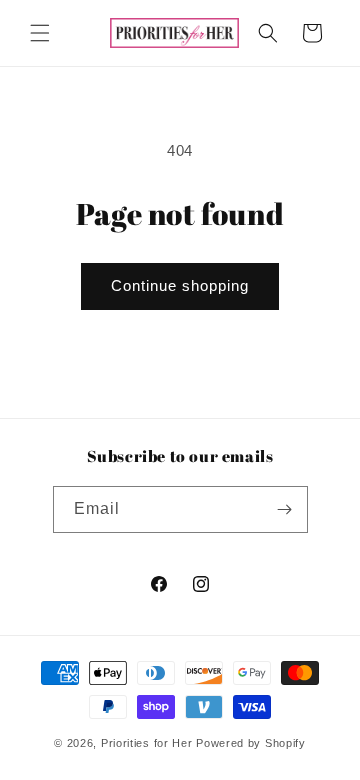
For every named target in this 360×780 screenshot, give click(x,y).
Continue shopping (180, 285)
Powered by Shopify (251, 743)
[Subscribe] (285, 509)
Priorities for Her (147, 743)
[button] (40, 33)
